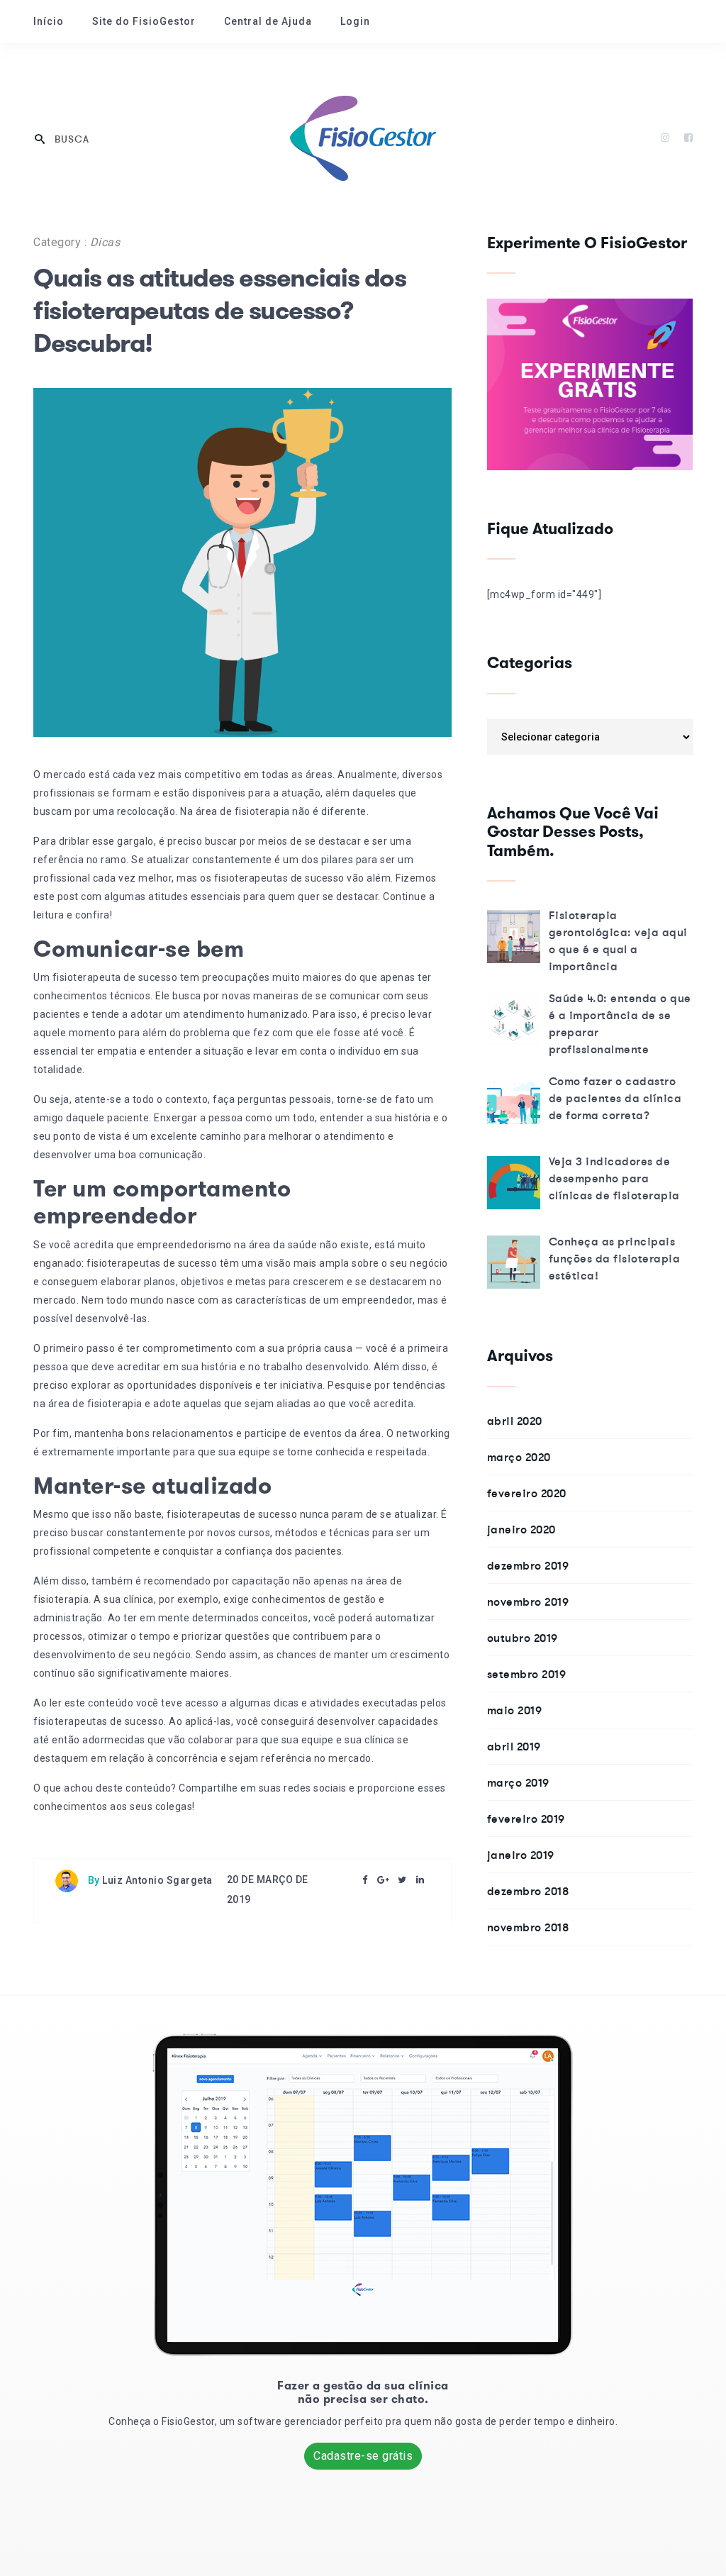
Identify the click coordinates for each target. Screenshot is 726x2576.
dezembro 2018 (528, 1891)
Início (49, 21)
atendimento (214, 1014)
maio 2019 (515, 1710)
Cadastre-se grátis (363, 2456)
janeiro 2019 (521, 1855)
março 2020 (519, 1457)
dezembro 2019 (528, 1565)
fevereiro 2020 (527, 1493)
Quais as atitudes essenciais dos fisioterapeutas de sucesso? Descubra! (219, 311)
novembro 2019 (528, 1601)
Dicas (105, 242)
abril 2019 (514, 1746)
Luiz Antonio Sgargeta (157, 1880)
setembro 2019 (527, 1674)
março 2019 (518, 1782)
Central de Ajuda (268, 21)
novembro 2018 (528, 1927)
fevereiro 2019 (526, 1819)
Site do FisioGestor (144, 21)
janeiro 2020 (521, 1529)
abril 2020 (515, 1421)
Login (355, 21)
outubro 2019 (523, 1638)
